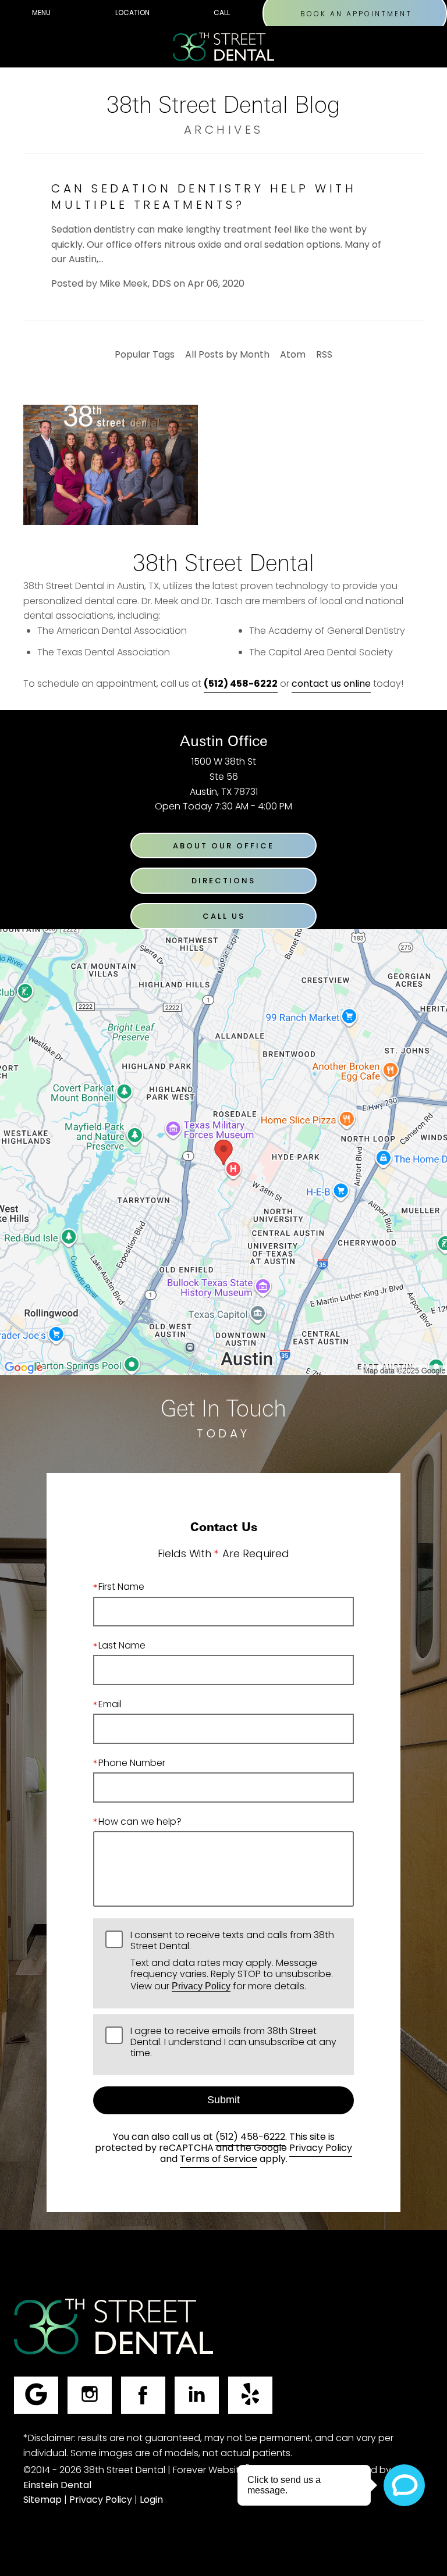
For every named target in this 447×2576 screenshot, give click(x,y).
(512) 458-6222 (250, 2138)
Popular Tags (145, 355)
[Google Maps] (36, 2395)
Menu (41, 13)
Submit (223, 2100)
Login (151, 2500)
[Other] (250, 2395)
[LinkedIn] (197, 2395)
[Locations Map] (223, 1153)
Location (132, 13)
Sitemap (42, 2500)
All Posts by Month (227, 355)
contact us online (331, 684)
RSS (324, 355)
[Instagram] (90, 2395)
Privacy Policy (201, 1986)
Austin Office (224, 741)
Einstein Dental (57, 2486)
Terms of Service (219, 2160)
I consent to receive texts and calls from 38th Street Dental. (232, 1963)
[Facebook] (143, 2395)
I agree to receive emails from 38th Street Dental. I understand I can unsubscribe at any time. (233, 2044)
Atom (293, 355)
